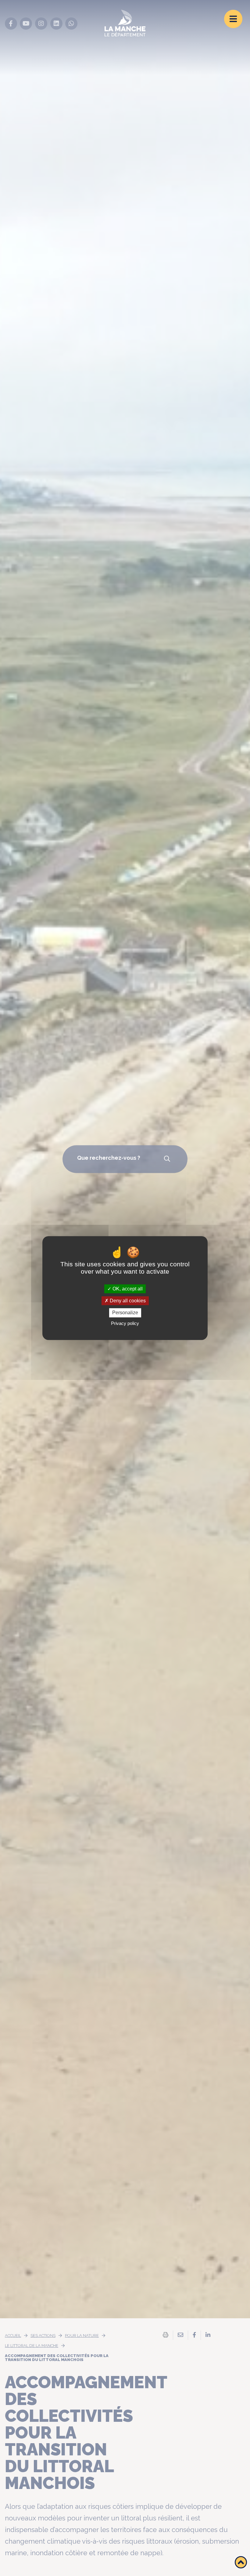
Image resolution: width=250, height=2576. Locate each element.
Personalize (125, 1313)
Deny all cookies (127, 1301)
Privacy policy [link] (125, 1323)
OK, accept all (127, 1289)
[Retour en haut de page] (241, 2562)
